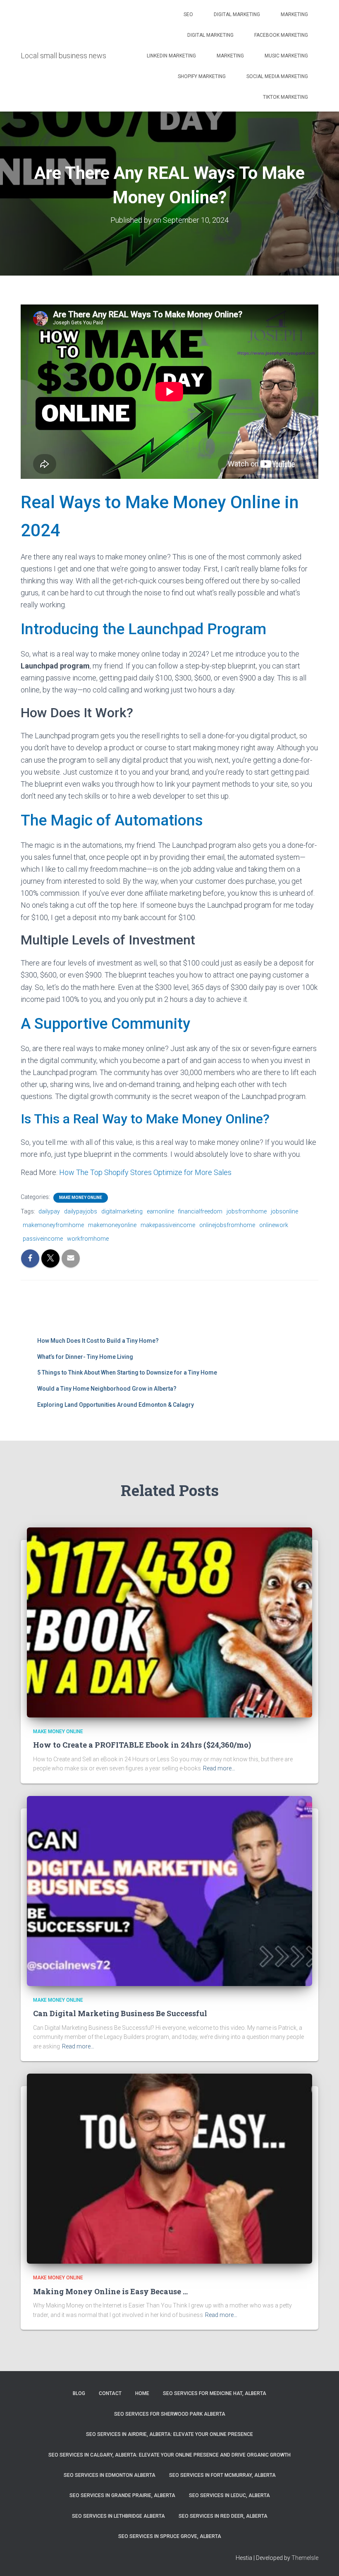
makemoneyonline (112, 1225)
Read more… (219, 1768)
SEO (188, 14)
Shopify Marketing (202, 76)
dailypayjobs (81, 1211)
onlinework (274, 1225)
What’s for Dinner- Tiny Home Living (85, 1357)
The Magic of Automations (112, 820)
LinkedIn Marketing (171, 56)
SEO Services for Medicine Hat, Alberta (215, 2393)
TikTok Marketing (285, 97)
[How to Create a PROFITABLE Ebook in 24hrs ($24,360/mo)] (169, 1622)
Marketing (294, 14)
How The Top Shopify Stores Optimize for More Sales (145, 1172)
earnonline (160, 1211)
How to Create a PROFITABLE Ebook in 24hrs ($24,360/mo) (142, 1745)
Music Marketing (286, 56)
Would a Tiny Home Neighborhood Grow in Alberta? (107, 1389)
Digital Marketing (237, 14)
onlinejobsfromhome (227, 1225)
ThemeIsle (305, 2558)
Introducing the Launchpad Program (143, 629)
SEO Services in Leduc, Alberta (229, 2495)
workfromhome (88, 1239)
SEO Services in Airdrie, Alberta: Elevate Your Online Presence (169, 2434)
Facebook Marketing (281, 35)
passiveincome (43, 1239)
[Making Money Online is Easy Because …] (169, 2168)
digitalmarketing (122, 1211)
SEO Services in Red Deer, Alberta (223, 2516)
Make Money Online (81, 1198)
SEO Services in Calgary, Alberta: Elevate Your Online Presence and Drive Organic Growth (169, 2455)
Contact (110, 2393)
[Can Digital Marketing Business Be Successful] (169, 1891)
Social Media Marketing (277, 76)
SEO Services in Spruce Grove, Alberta (170, 2536)
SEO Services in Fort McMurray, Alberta (222, 2475)
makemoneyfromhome (53, 1225)
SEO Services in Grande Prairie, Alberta (122, 2495)
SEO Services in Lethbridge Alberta (118, 2516)
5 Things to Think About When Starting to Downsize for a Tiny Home (127, 1372)
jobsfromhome (247, 1211)
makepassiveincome (168, 1225)
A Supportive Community (105, 1024)
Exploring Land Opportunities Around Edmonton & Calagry (116, 1405)
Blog (79, 2393)
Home (142, 2393)
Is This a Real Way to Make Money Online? (145, 1119)
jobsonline (284, 1211)
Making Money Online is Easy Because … (110, 2291)
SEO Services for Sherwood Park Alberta (170, 2414)
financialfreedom (200, 1211)
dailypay (49, 1211)
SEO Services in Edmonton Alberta (110, 2475)
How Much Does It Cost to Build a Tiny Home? (98, 1341)
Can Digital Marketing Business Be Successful (120, 2013)
